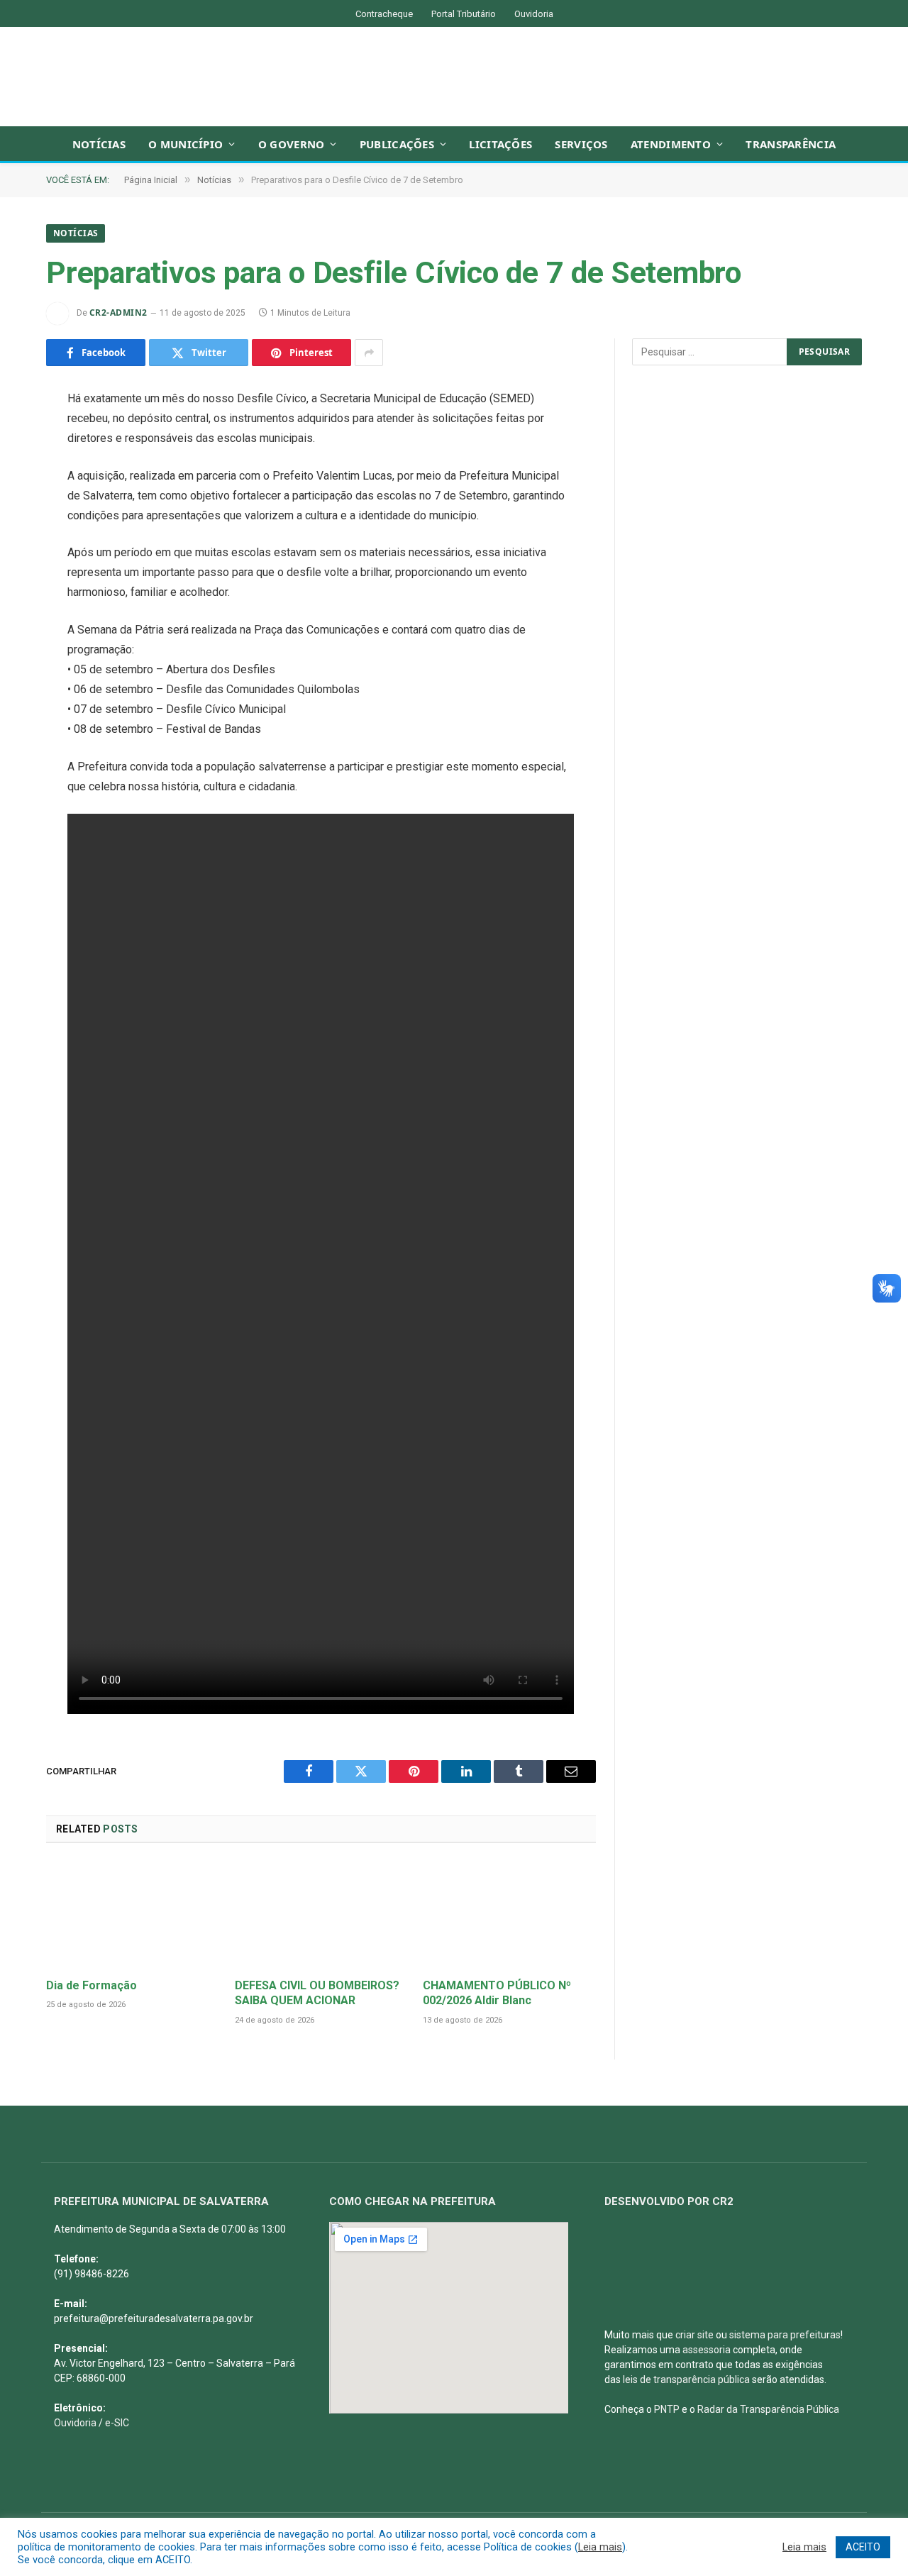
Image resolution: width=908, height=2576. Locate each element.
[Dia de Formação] (133, 1914)
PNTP (667, 2409)
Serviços (581, 144)
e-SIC (117, 2423)
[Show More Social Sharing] (369, 353)
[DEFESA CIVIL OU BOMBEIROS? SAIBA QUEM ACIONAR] (321, 1914)
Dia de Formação (92, 1985)
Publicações (397, 144)
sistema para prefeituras (785, 2335)
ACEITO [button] (863, 2547)
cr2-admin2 (118, 313)
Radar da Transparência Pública (768, 2409)
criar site (694, 2335)
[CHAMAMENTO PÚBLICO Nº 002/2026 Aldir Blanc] (509, 1914)
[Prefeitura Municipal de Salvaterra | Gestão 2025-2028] (454, 77)
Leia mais (600, 2547)
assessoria (707, 2350)
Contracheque (384, 14)
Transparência (791, 144)
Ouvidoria (534, 14)
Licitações (500, 144)
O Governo (292, 144)
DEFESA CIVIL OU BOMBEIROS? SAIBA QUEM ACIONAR (317, 1993)
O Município (186, 144)
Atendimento (671, 144)
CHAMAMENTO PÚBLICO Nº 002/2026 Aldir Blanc (497, 1993)
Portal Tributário (464, 14)
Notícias (99, 144)
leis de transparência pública (686, 2379)
